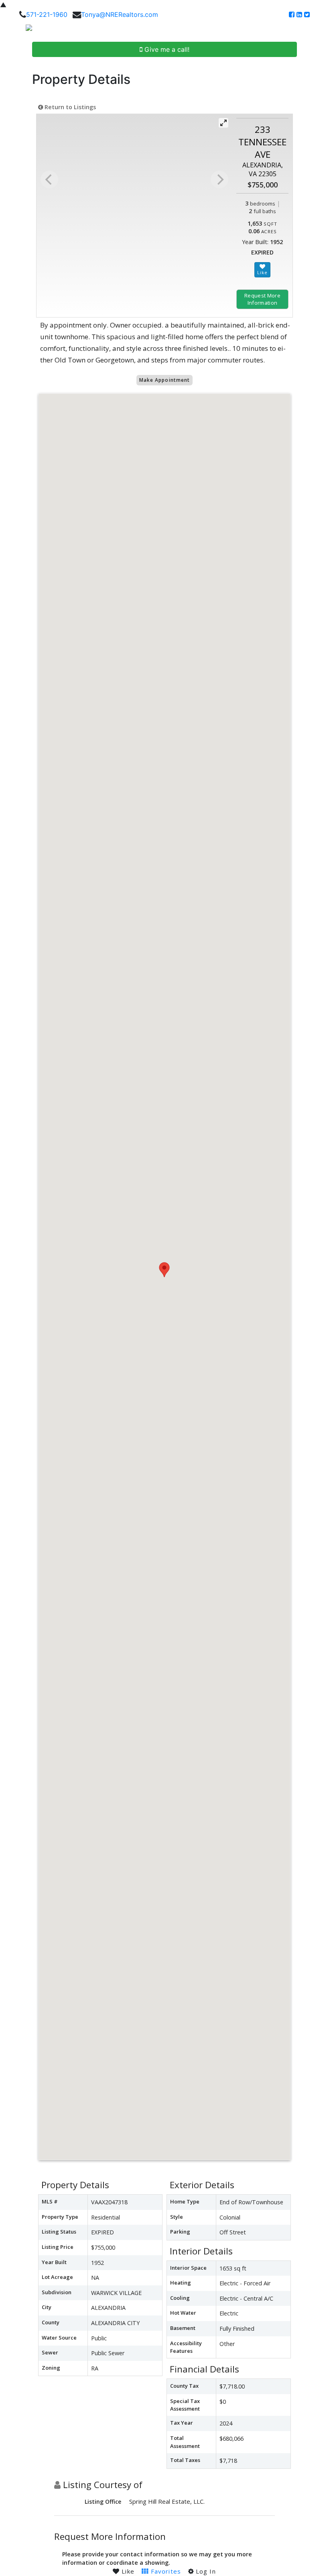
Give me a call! (166, 49)
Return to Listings (69, 107)
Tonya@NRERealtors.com (120, 14)
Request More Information (262, 299)
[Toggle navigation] (314, 31)
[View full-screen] (223, 123)
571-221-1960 (47, 14)
